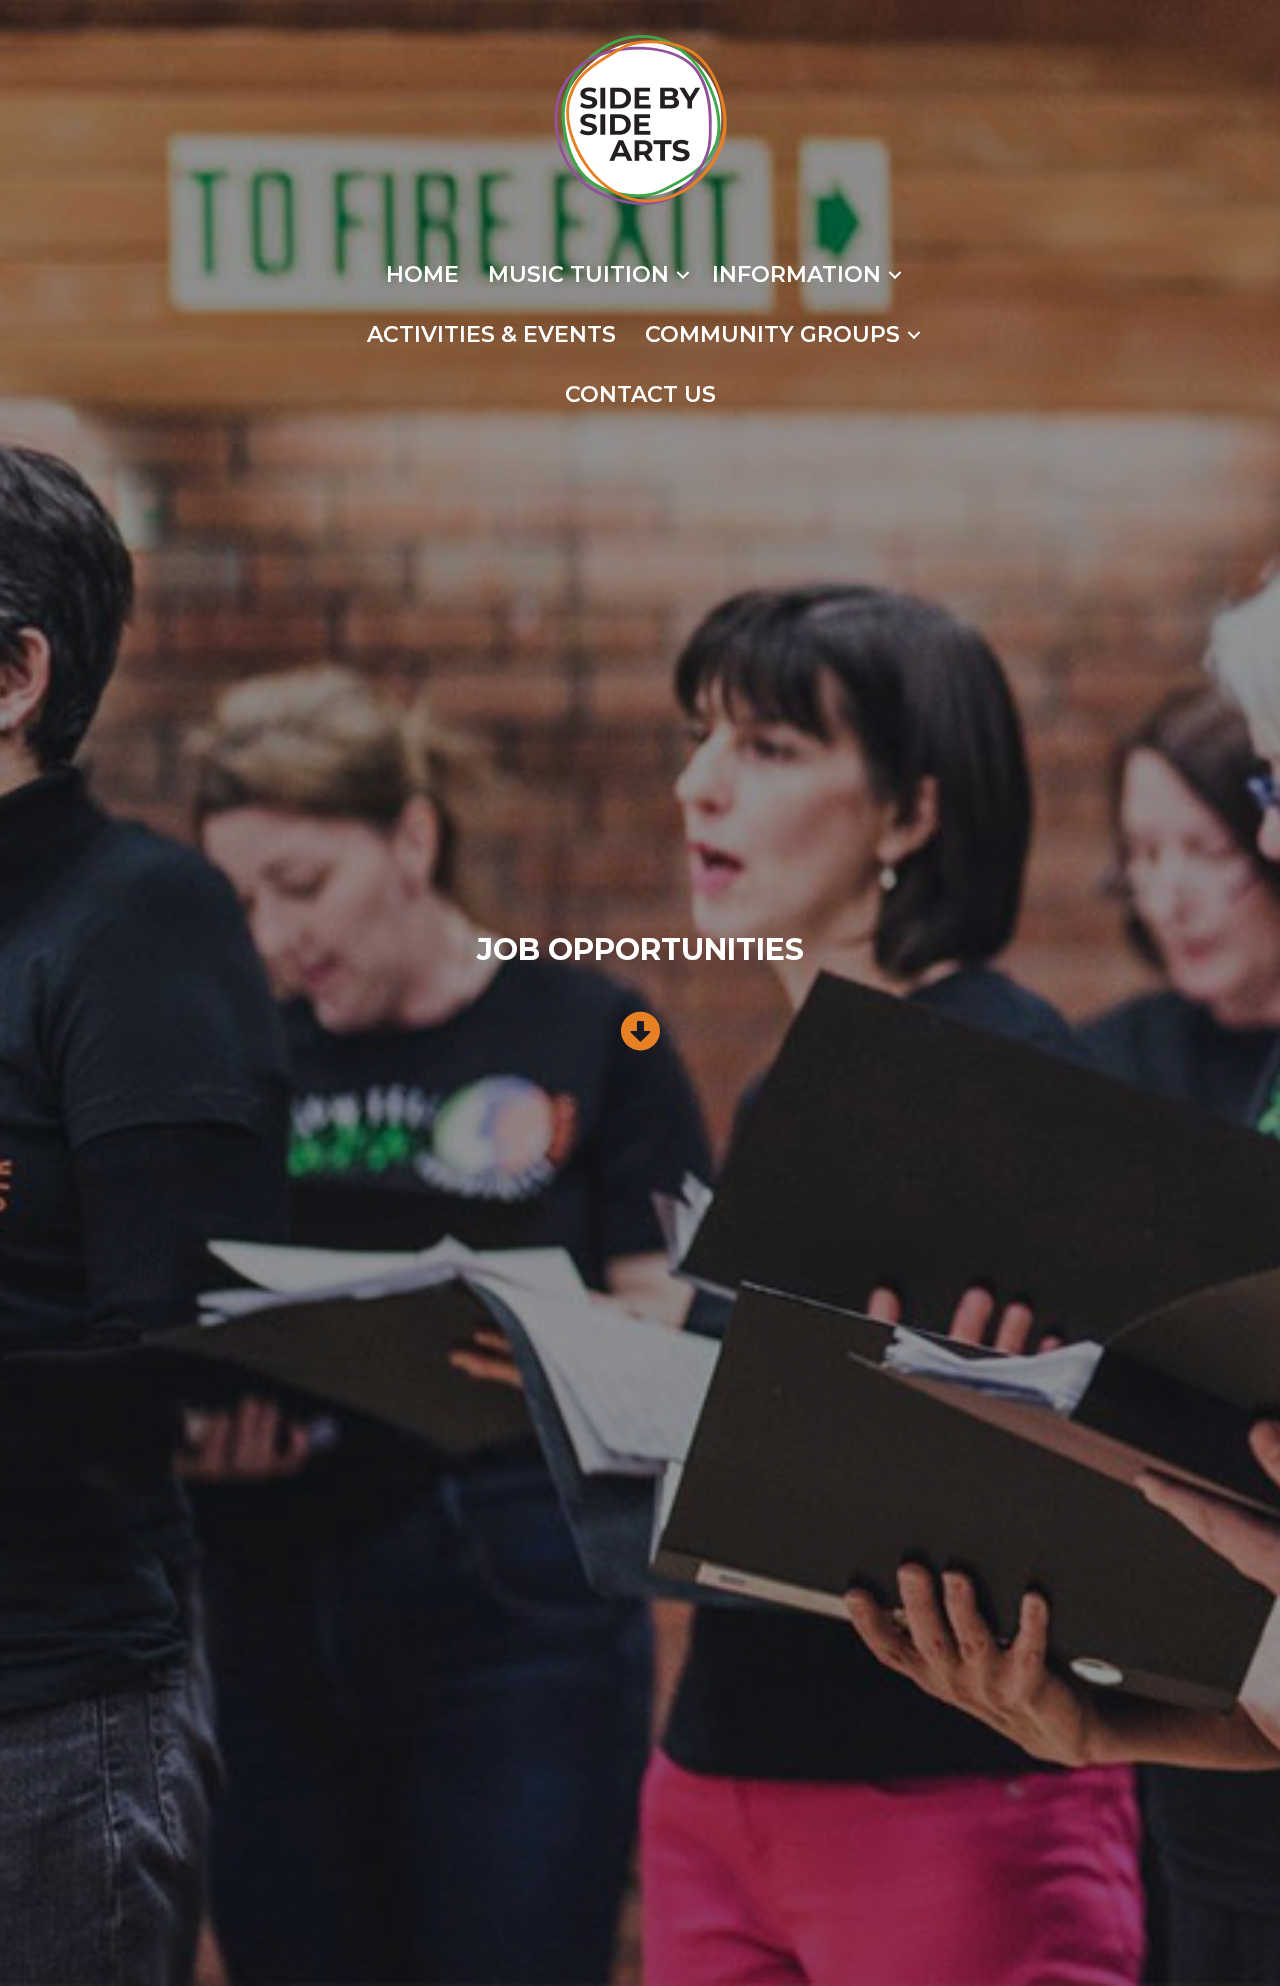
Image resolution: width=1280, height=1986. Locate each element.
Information (796, 274)
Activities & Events (491, 334)
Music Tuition (578, 274)
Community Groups (772, 334)
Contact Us (640, 394)
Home (422, 274)
